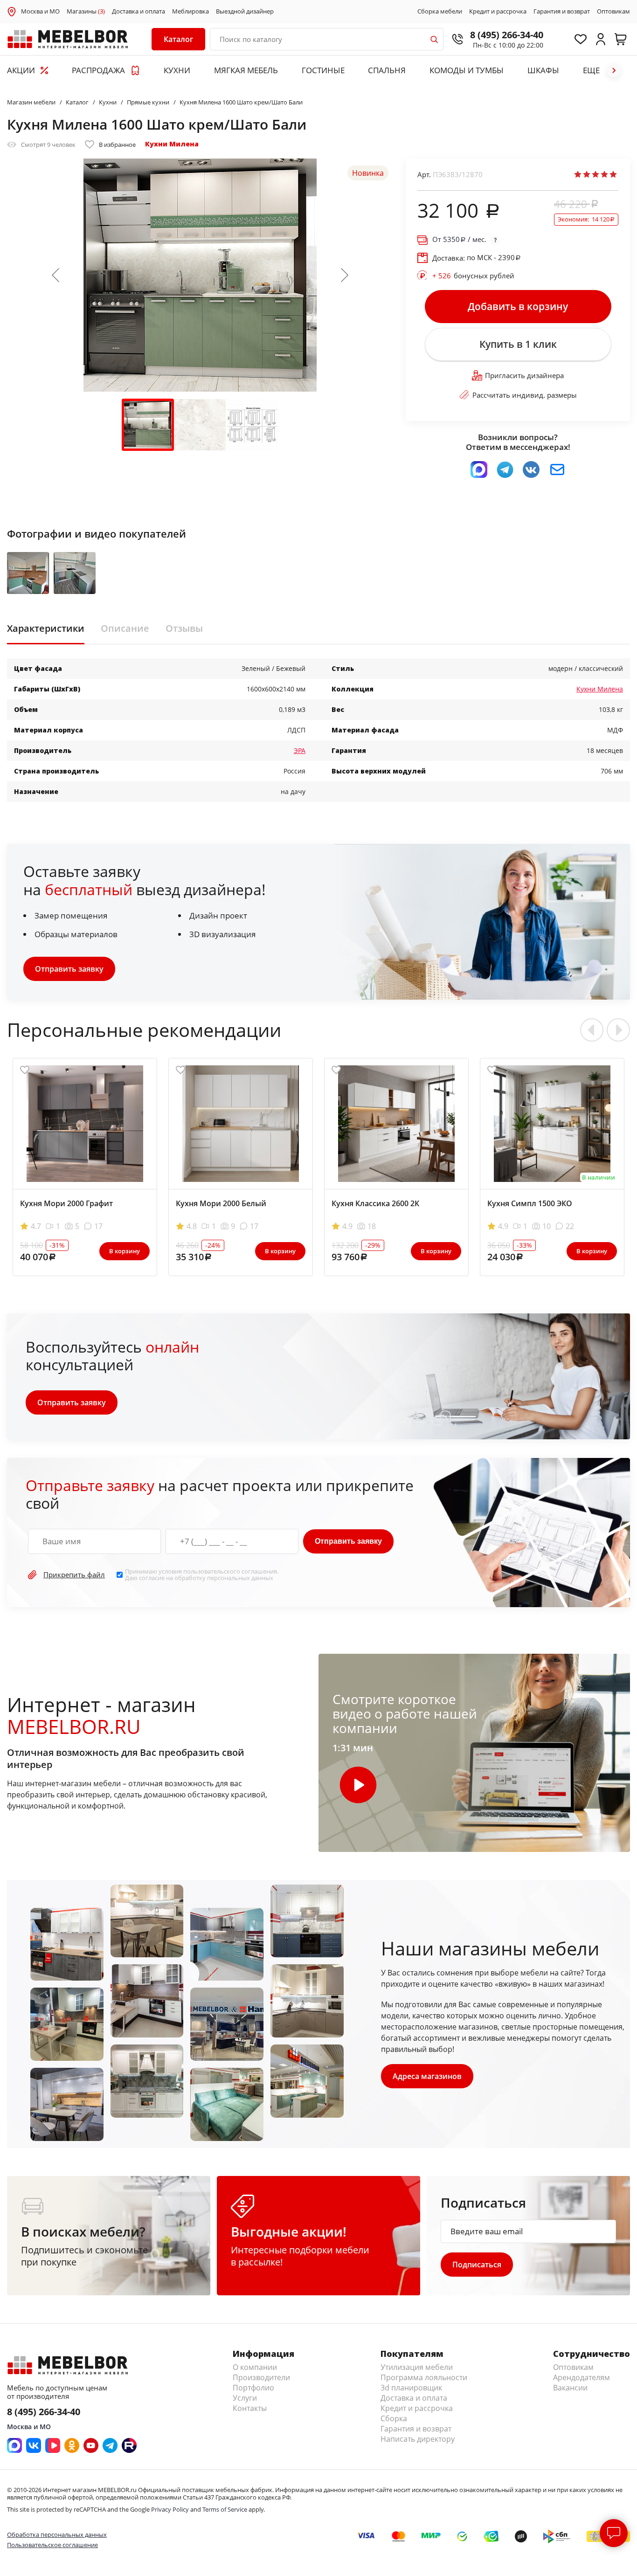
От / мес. (459, 239)
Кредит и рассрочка (498, 12)
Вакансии (570, 2388)
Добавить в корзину (518, 306)
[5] (613, 174)
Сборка (394, 2418)
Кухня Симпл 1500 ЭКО (530, 1203)
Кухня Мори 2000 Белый (221, 1203)
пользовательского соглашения (230, 1571)
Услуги (245, 2398)
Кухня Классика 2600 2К (375, 1203)
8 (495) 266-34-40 (507, 35)
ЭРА (300, 750)
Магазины (86, 12)
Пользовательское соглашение (52, 2545)
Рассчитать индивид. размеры (525, 395)
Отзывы (184, 628)
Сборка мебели (440, 12)
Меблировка (190, 12)
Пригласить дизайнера (524, 375)
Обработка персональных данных (57, 2535)
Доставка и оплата (138, 12)
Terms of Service (225, 2509)
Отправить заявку (69, 969)
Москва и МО (40, 11)
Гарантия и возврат (562, 12)
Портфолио (253, 2388)
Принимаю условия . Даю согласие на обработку (202, 1575)
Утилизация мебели (417, 2367)
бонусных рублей (473, 276)
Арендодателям (582, 2377)
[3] (595, 174)
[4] (604, 174)
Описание (125, 628)
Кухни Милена (172, 144)
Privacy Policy (170, 2509)
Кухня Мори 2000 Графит (66, 1203)
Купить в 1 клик (518, 344)
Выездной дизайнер (245, 12)
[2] (587, 174)
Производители (261, 2377)
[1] (578, 174)
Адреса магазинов (427, 2076)
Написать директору (418, 2439)
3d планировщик (411, 2388)
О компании (255, 2367)
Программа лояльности (424, 2377)
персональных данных (240, 1578)
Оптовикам (613, 12)
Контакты (250, 2408)
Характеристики (46, 628)
